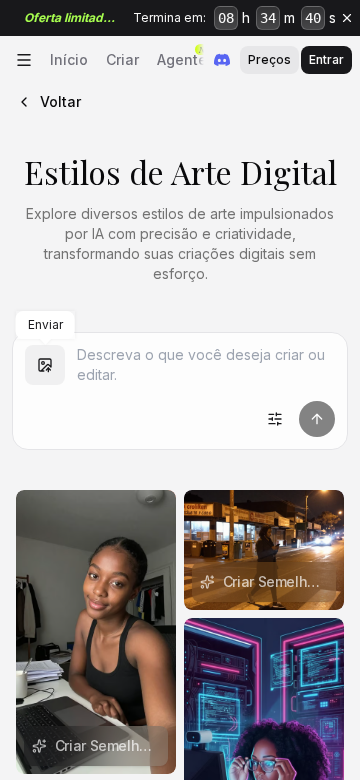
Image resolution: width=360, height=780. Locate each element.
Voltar (60, 101)
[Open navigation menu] (24, 60)
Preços (269, 59)
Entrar (326, 59)
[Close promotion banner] (347, 18)
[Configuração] (275, 419)
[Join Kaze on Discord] (222, 60)
